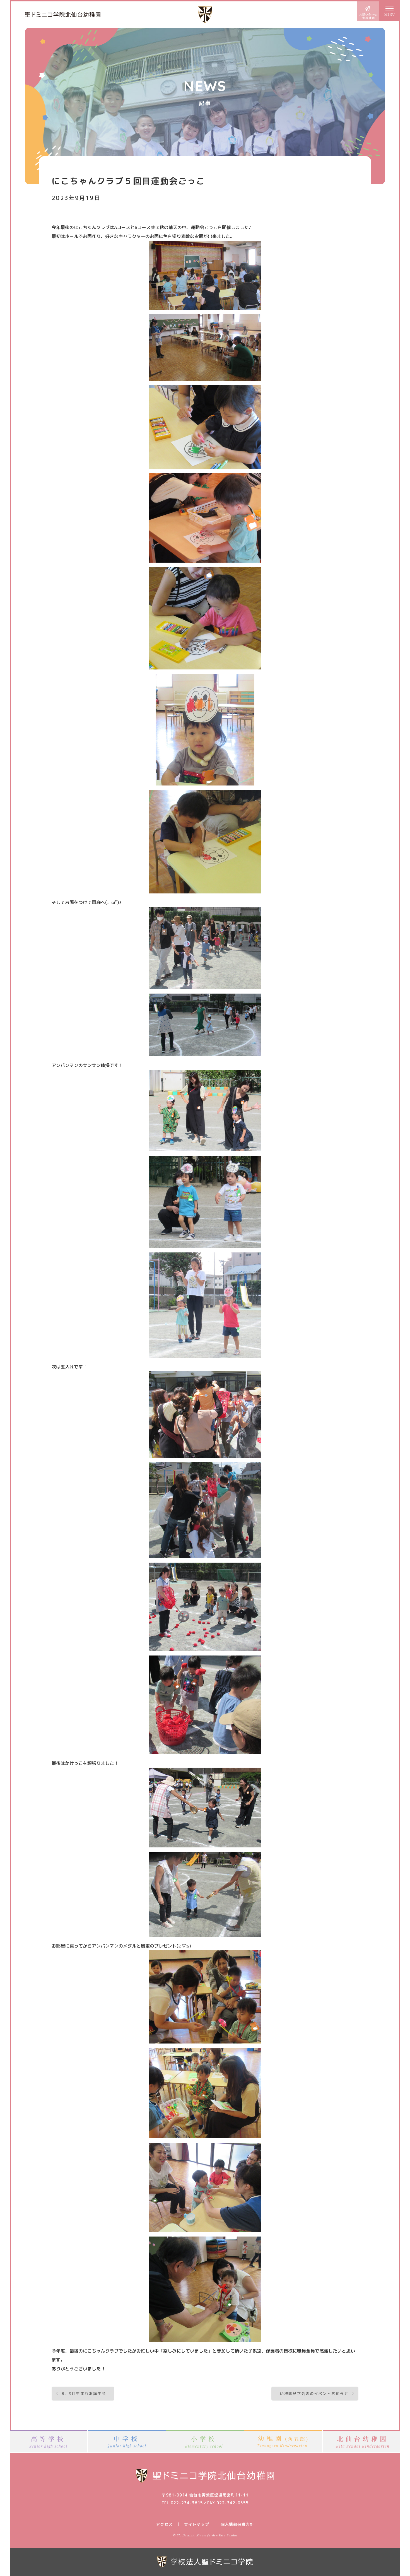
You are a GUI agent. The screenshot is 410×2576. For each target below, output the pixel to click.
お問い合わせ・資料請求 (368, 11)
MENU (389, 11)
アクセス (164, 2524)
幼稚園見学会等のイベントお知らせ (314, 2393)
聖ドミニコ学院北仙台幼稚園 (63, 15)
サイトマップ (197, 2524)
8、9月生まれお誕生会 (84, 2393)
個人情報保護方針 (237, 2524)
